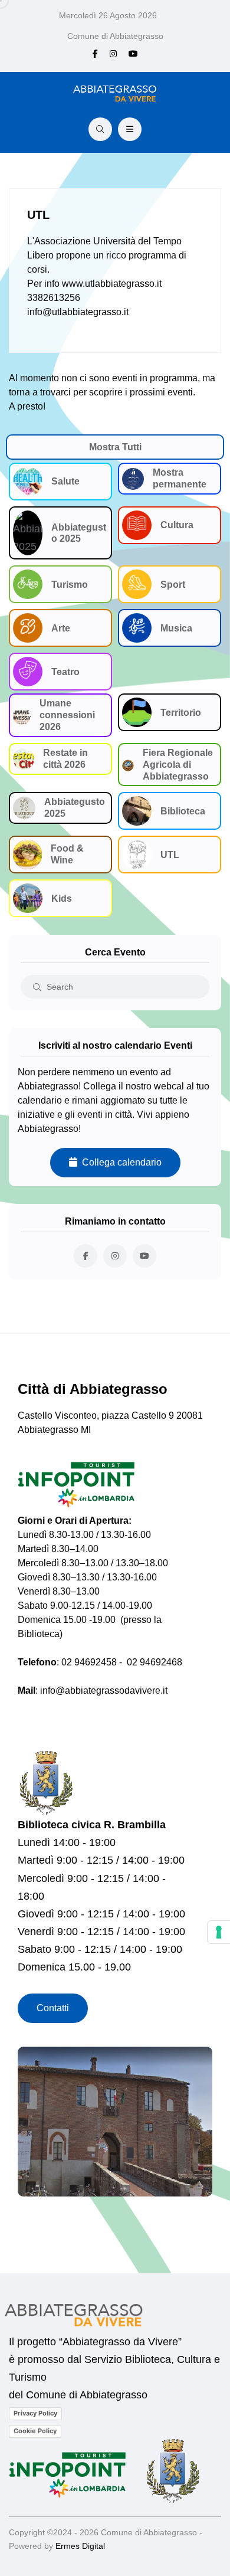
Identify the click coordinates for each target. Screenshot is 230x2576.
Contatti (53, 2008)
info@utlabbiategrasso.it (78, 312)
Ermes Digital (80, 2546)
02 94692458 (89, 1662)
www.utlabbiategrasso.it (112, 284)
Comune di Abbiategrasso (115, 36)
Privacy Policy (35, 2413)
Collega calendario (119, 1162)
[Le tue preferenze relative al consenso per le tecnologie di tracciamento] (219, 1932)
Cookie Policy (35, 2431)
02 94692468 (155, 1662)
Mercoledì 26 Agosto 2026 (108, 15)
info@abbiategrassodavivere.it (104, 1690)
